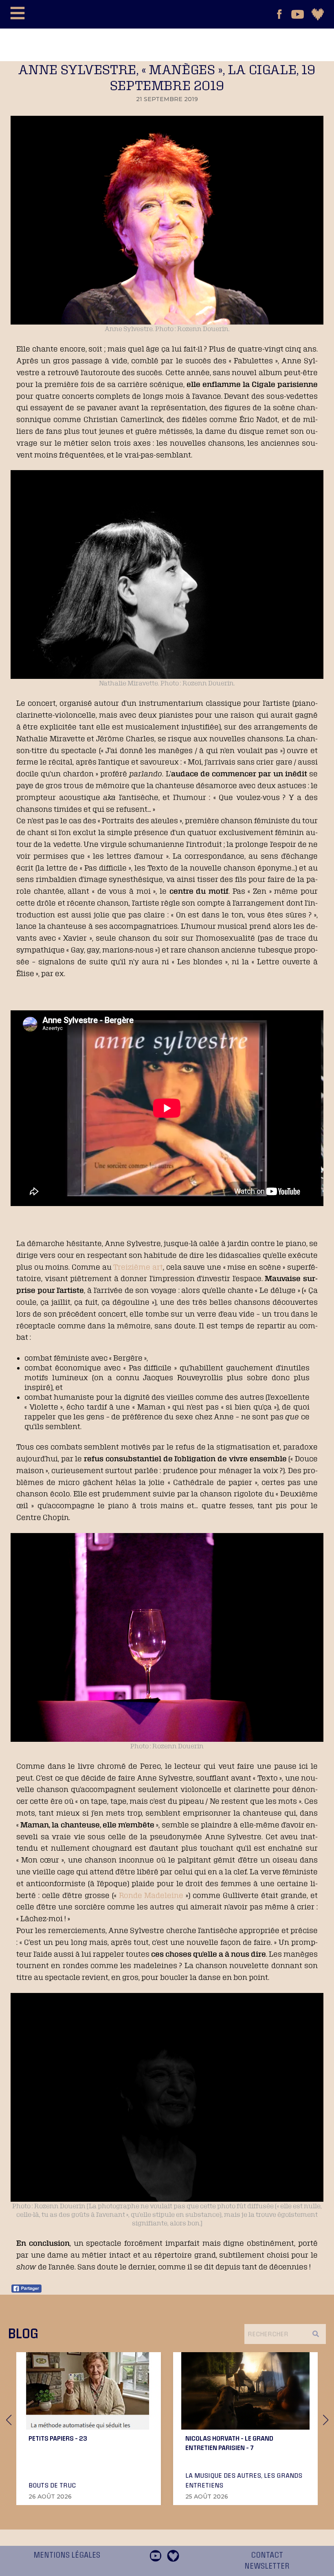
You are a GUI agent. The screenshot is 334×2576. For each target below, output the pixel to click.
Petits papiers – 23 (58, 2438)
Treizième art (138, 1267)
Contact (267, 2555)
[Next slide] (325, 2420)
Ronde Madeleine (151, 1895)
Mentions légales (67, 2555)
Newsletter (267, 2566)
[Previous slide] (9, 2420)
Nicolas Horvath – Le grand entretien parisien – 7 (229, 2443)
